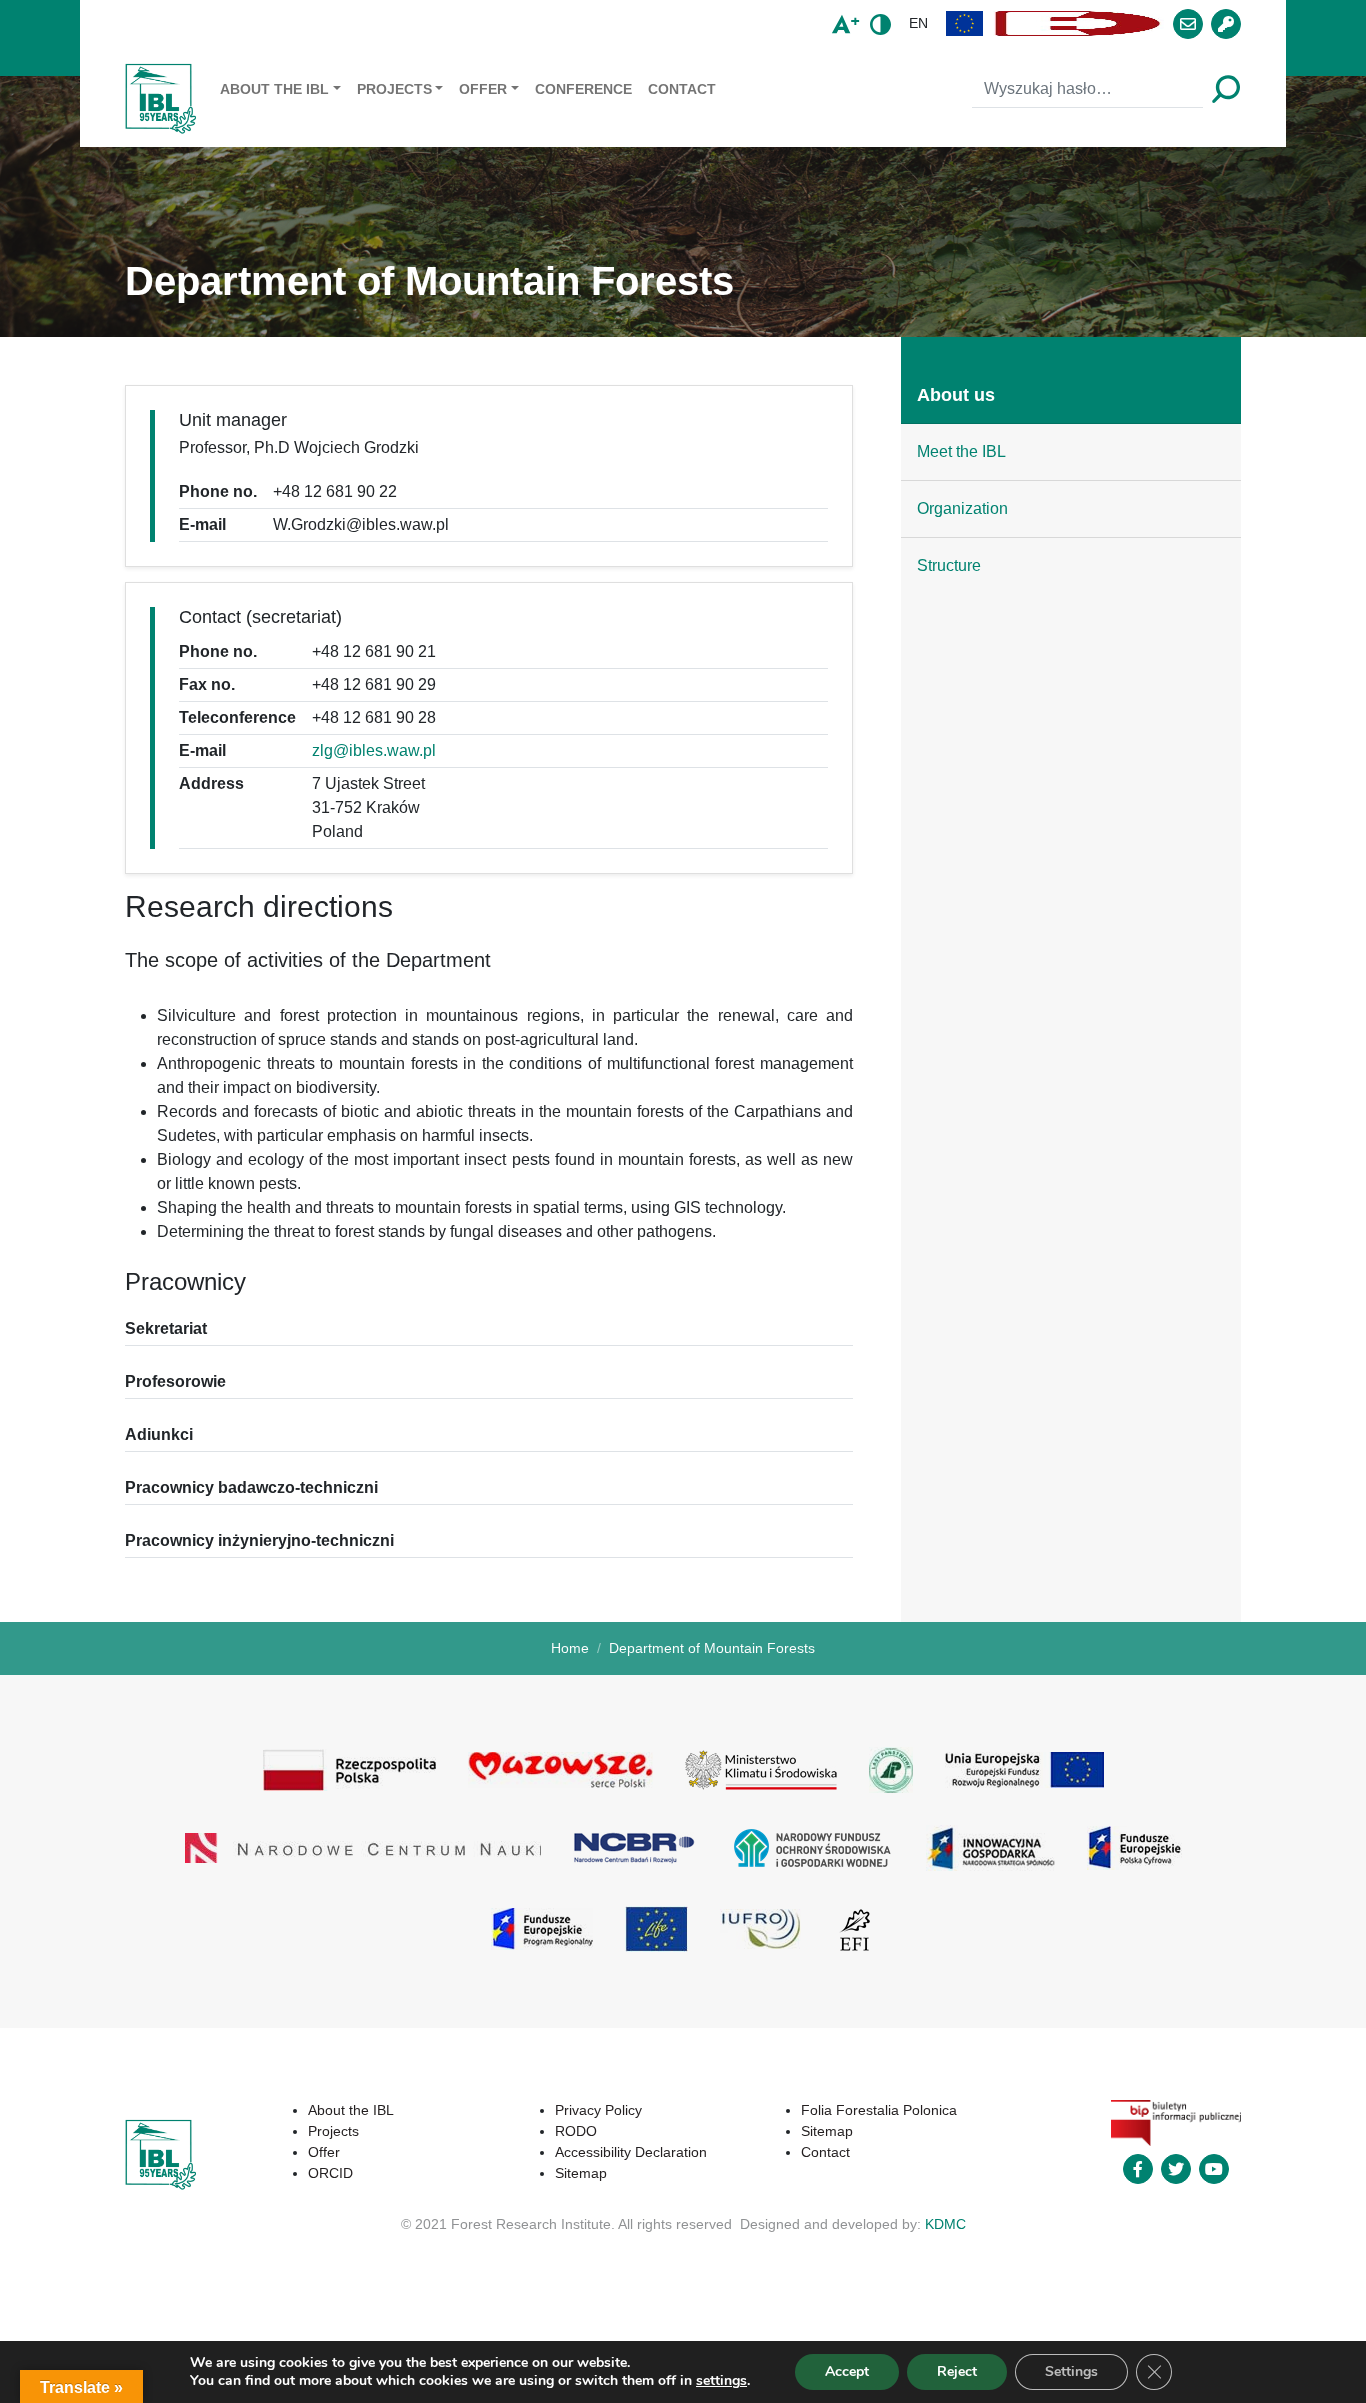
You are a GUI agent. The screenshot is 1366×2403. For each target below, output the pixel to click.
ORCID (330, 2173)
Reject (957, 2371)
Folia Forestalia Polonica (879, 2110)
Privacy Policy (598, 2110)
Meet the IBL (961, 451)
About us (956, 395)
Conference (583, 89)
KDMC (945, 2224)
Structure (949, 565)
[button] (965, 23)
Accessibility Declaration (631, 2152)
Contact (682, 89)
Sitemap (581, 2173)
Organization (962, 508)
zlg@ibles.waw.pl (374, 750)
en (918, 23)
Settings (1071, 2371)
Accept (847, 2371)
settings (721, 2381)
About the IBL (274, 89)
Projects (394, 89)
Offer (483, 89)
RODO (576, 2131)
